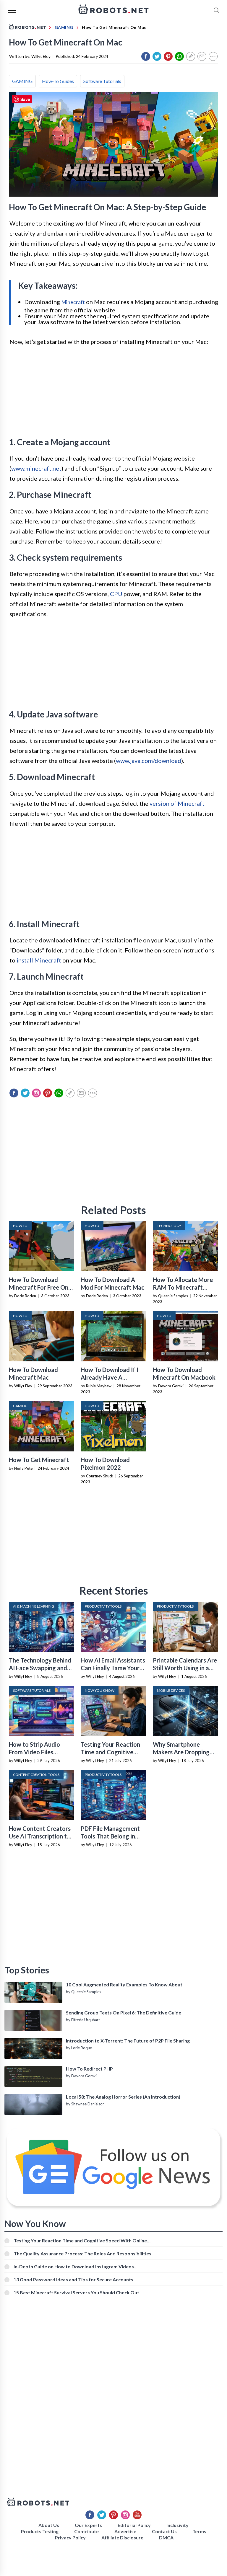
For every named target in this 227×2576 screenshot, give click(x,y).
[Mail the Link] (202, 56)
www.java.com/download (149, 761)
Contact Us (164, 2531)
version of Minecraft (177, 803)
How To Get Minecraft (39, 1460)
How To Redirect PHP (89, 2069)
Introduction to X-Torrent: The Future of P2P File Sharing (128, 2041)
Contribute (86, 2531)
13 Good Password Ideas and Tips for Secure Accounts (73, 2279)
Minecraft (73, 302)
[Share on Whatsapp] (179, 56)
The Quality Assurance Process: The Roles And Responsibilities (82, 2253)
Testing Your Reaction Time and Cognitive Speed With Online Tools (80, 2240)
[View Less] (213, 56)
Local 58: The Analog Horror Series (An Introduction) (123, 2097)
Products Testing (40, 2531)
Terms (199, 2531)
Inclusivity (177, 2525)
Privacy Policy (70, 2537)
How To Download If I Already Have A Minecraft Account (110, 1377)
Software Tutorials (102, 81)
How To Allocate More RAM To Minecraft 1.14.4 (183, 1287)
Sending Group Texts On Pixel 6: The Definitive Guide (124, 2013)
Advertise (125, 2531)
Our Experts (88, 2525)
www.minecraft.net (36, 468)
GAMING (22, 81)
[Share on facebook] (146, 56)
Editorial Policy (134, 2525)
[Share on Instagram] (36, 1093)
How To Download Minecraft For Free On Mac (39, 1287)
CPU (116, 594)
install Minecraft (39, 960)
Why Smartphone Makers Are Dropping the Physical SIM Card (182, 1752)
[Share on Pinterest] (168, 56)
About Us (49, 2525)
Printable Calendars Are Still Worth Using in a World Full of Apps (185, 1668)
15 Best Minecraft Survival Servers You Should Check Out (76, 2292)
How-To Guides (58, 81)
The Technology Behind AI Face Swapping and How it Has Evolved (40, 1668)
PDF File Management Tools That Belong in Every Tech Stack (110, 1836)
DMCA (166, 2537)
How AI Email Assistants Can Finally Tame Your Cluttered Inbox (113, 1668)
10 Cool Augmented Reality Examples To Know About (124, 1984)
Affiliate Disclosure (122, 2537)
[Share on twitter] (157, 56)
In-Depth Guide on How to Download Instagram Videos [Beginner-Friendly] (74, 2266)
